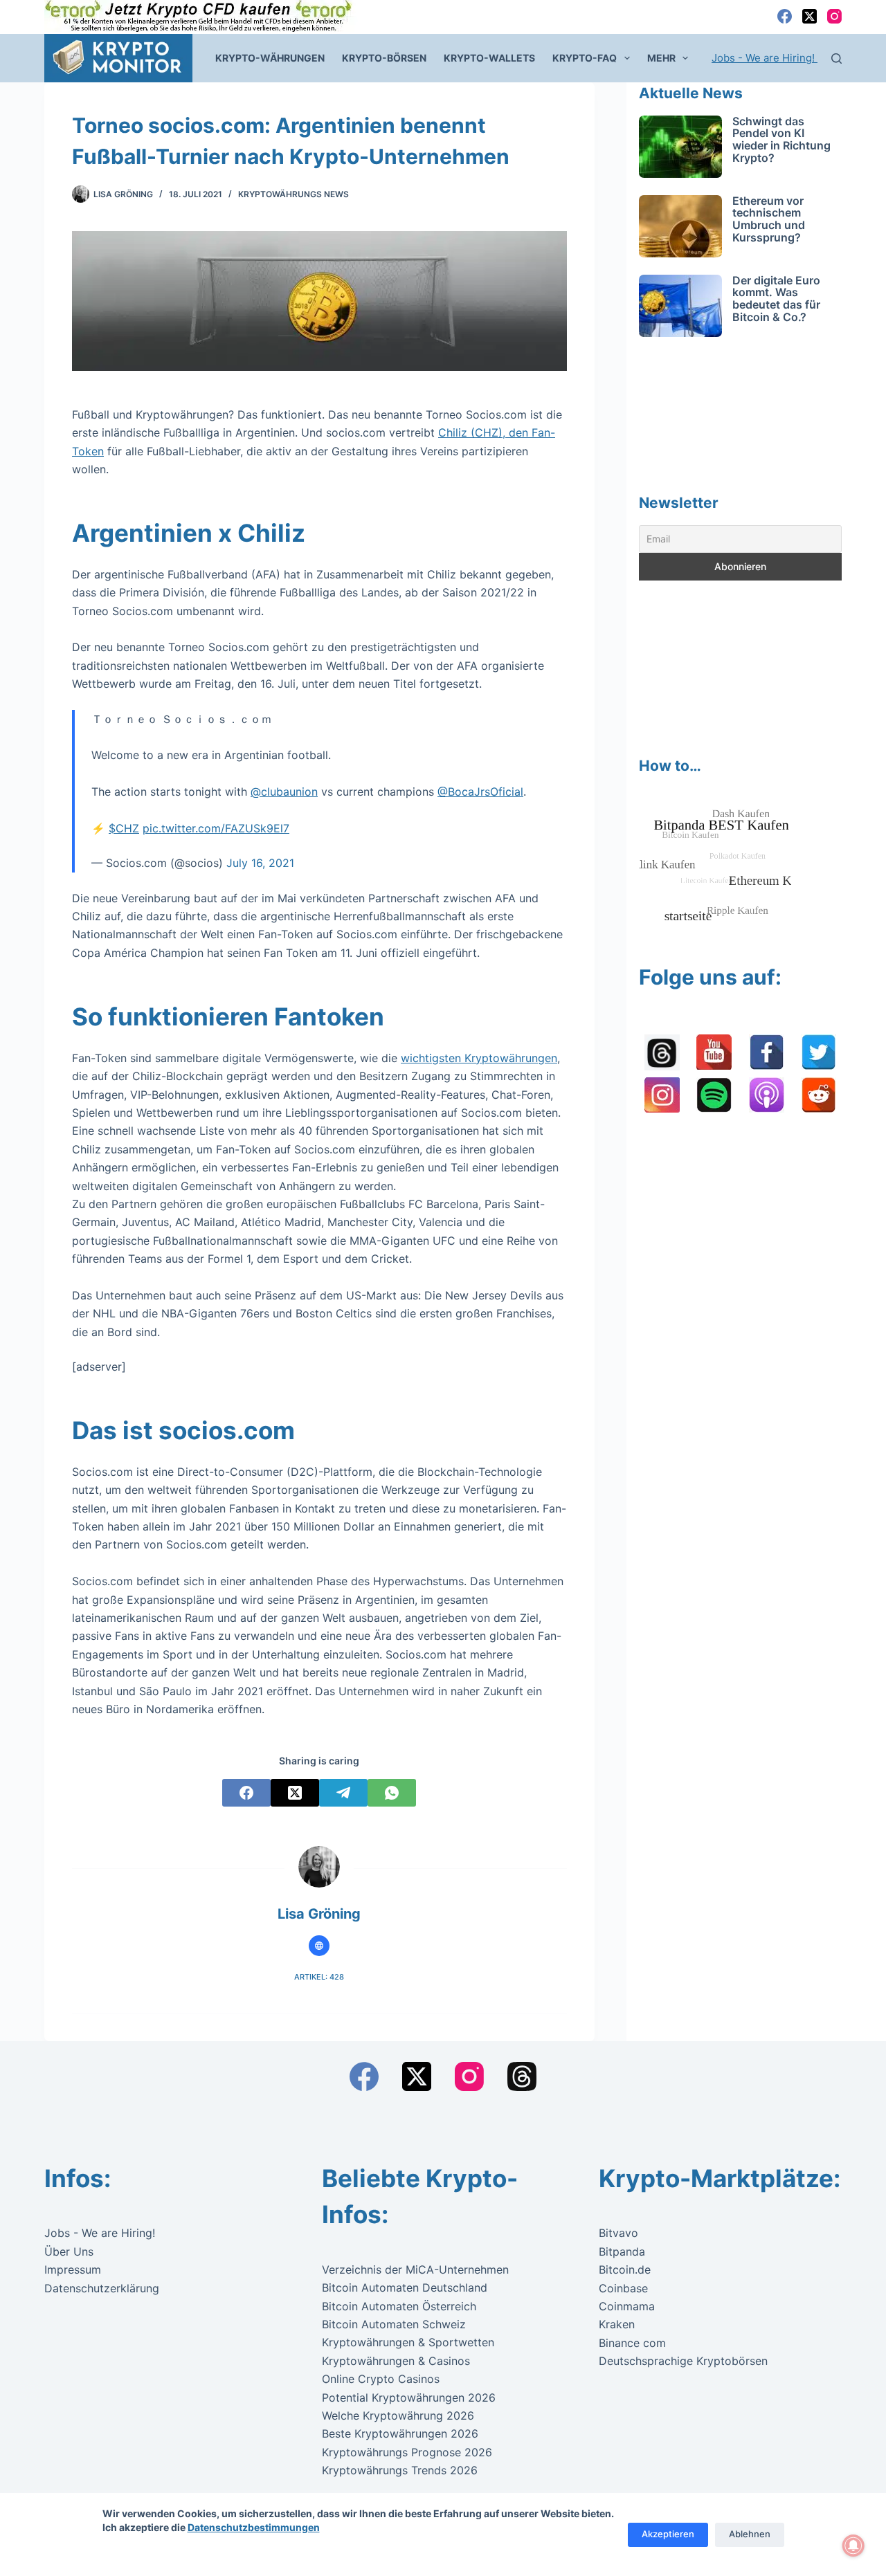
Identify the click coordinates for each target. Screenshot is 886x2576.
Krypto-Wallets (489, 58)
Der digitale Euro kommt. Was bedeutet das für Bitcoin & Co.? (776, 299)
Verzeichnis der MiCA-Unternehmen (415, 2269)
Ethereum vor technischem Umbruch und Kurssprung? (769, 219)
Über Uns (69, 2251)
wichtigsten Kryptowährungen (479, 1058)
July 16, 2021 (260, 863)
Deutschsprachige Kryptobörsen (683, 2361)
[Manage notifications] (853, 2546)
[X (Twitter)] (810, 16)
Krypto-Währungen (270, 58)
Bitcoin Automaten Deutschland (405, 2287)
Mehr (661, 58)
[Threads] (522, 2076)
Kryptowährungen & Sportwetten (408, 2342)
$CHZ (124, 828)
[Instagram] (834, 16)
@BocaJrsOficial (480, 792)
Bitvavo (618, 2233)
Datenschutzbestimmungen (254, 2527)
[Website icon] (319, 1946)
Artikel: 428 (319, 1977)
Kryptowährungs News (293, 194)
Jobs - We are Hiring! (765, 58)
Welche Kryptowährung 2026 (398, 2415)
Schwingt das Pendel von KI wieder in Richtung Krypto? (781, 139)
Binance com (632, 2343)
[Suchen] (837, 58)
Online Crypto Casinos (381, 2379)
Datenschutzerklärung (102, 2288)
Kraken (617, 2324)
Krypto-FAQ (585, 58)
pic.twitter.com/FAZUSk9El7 (216, 828)
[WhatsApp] (392, 1793)
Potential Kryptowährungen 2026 (409, 2397)
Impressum (73, 2269)
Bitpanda (622, 2251)
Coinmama (627, 2306)
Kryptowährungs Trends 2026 (400, 2470)
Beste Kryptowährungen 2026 (400, 2433)
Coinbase (623, 2288)
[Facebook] (785, 16)
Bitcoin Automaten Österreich (399, 2306)
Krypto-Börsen (384, 58)
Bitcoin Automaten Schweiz (394, 2324)
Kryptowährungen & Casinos (396, 2361)
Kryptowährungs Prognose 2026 (407, 2452)
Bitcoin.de (625, 2269)
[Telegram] (343, 1793)
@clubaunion (284, 792)
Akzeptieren (668, 2534)
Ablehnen (750, 2534)
